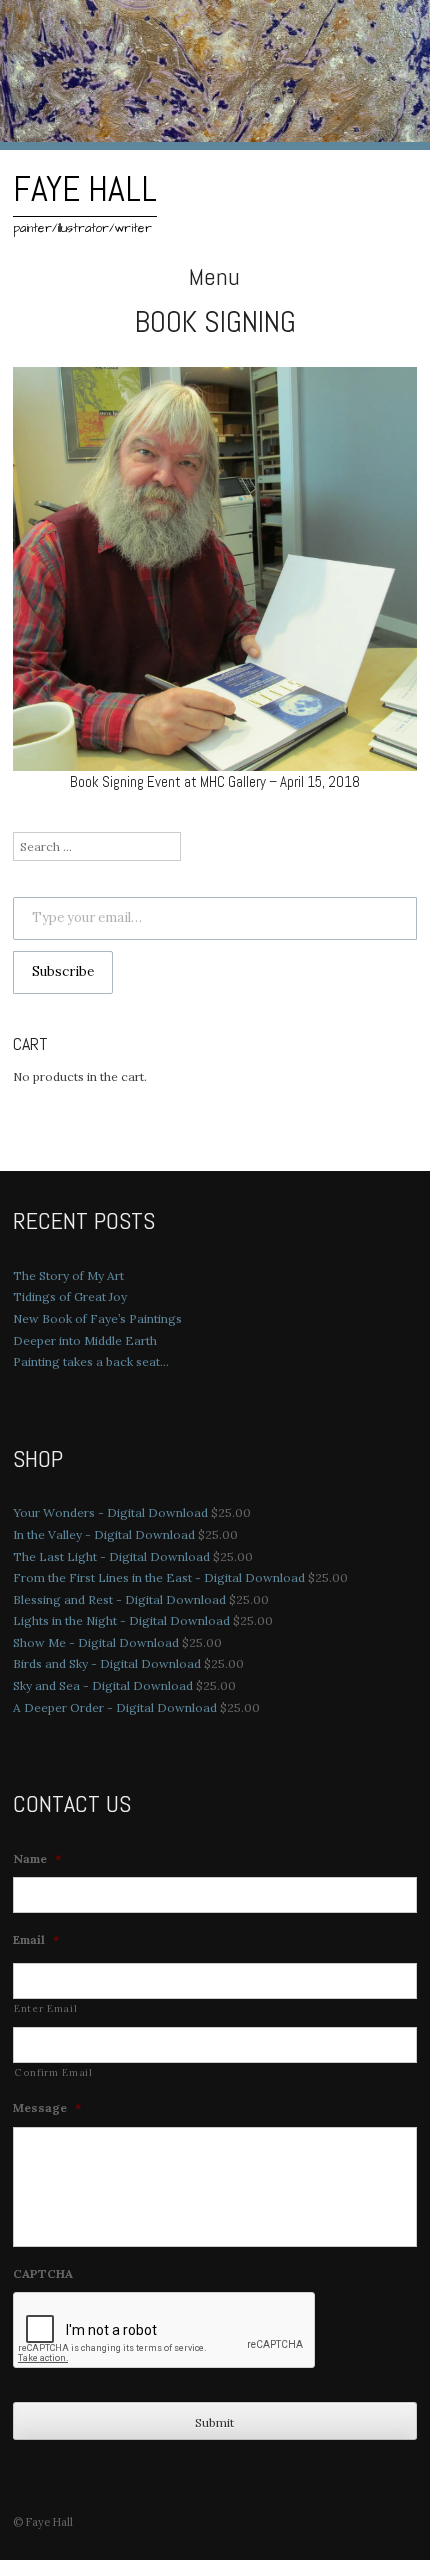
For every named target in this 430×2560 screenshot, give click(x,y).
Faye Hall (85, 189)
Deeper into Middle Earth (85, 1340)
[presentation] (165, 2331)
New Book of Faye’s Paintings (97, 1318)
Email (36, 1939)
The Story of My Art (68, 1275)
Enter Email (45, 2008)
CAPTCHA (43, 2273)
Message (47, 2107)
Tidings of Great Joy (70, 1296)
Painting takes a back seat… (91, 1361)
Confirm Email (53, 2072)
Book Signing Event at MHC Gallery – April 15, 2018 (215, 781)
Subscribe (63, 971)
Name (37, 1858)
